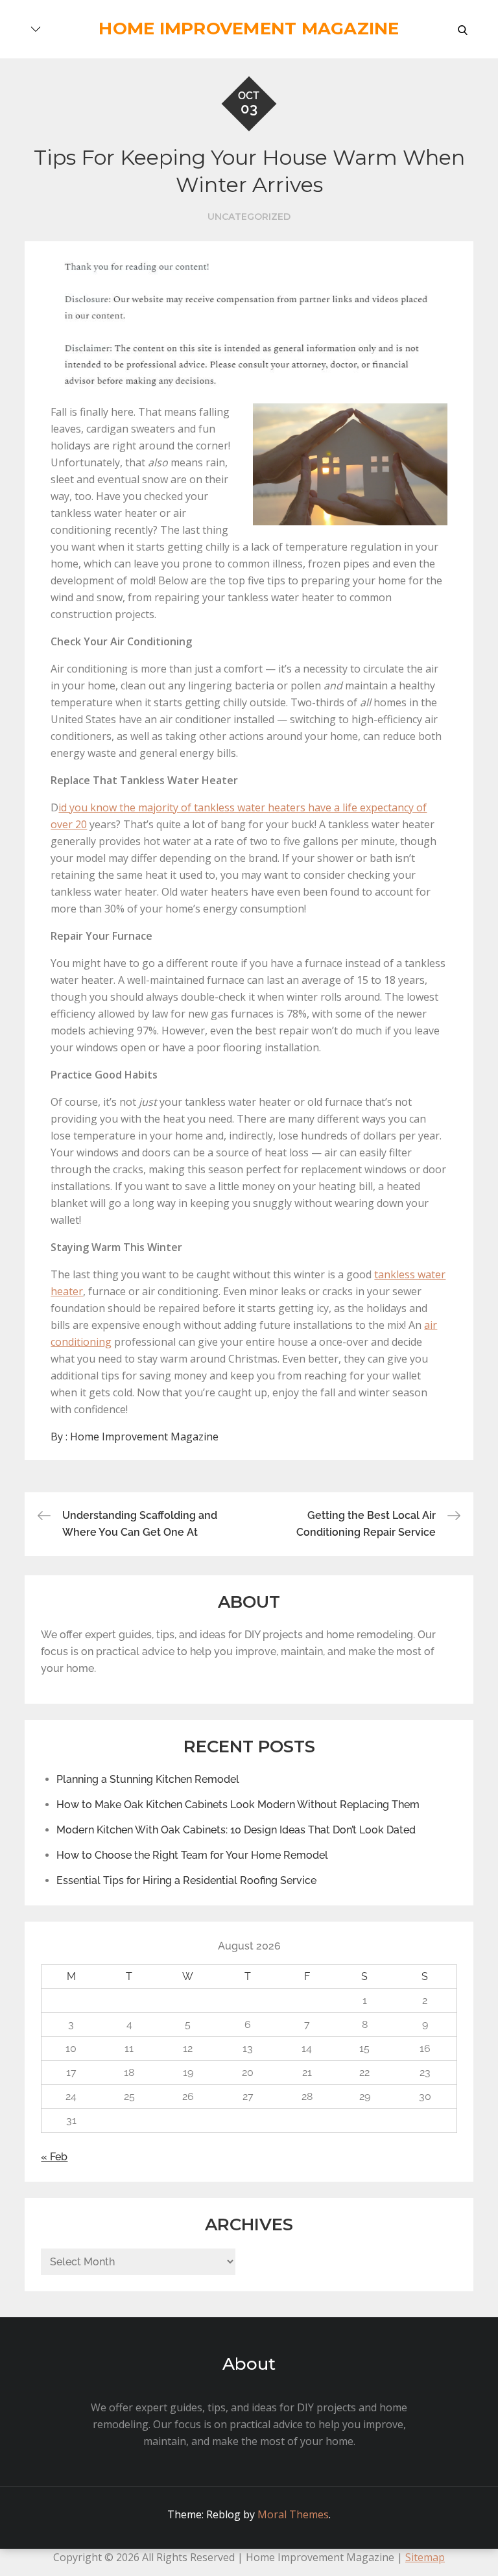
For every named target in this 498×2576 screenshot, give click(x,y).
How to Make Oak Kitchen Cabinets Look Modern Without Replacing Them (238, 1805)
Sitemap (425, 2557)
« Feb (54, 2157)
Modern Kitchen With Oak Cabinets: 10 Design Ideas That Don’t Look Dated (236, 1830)
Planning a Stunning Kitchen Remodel (148, 1779)
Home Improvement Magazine (249, 29)
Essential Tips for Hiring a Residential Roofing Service (186, 1880)
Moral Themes (293, 2514)
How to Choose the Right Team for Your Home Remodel (192, 1855)
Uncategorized (249, 217)
